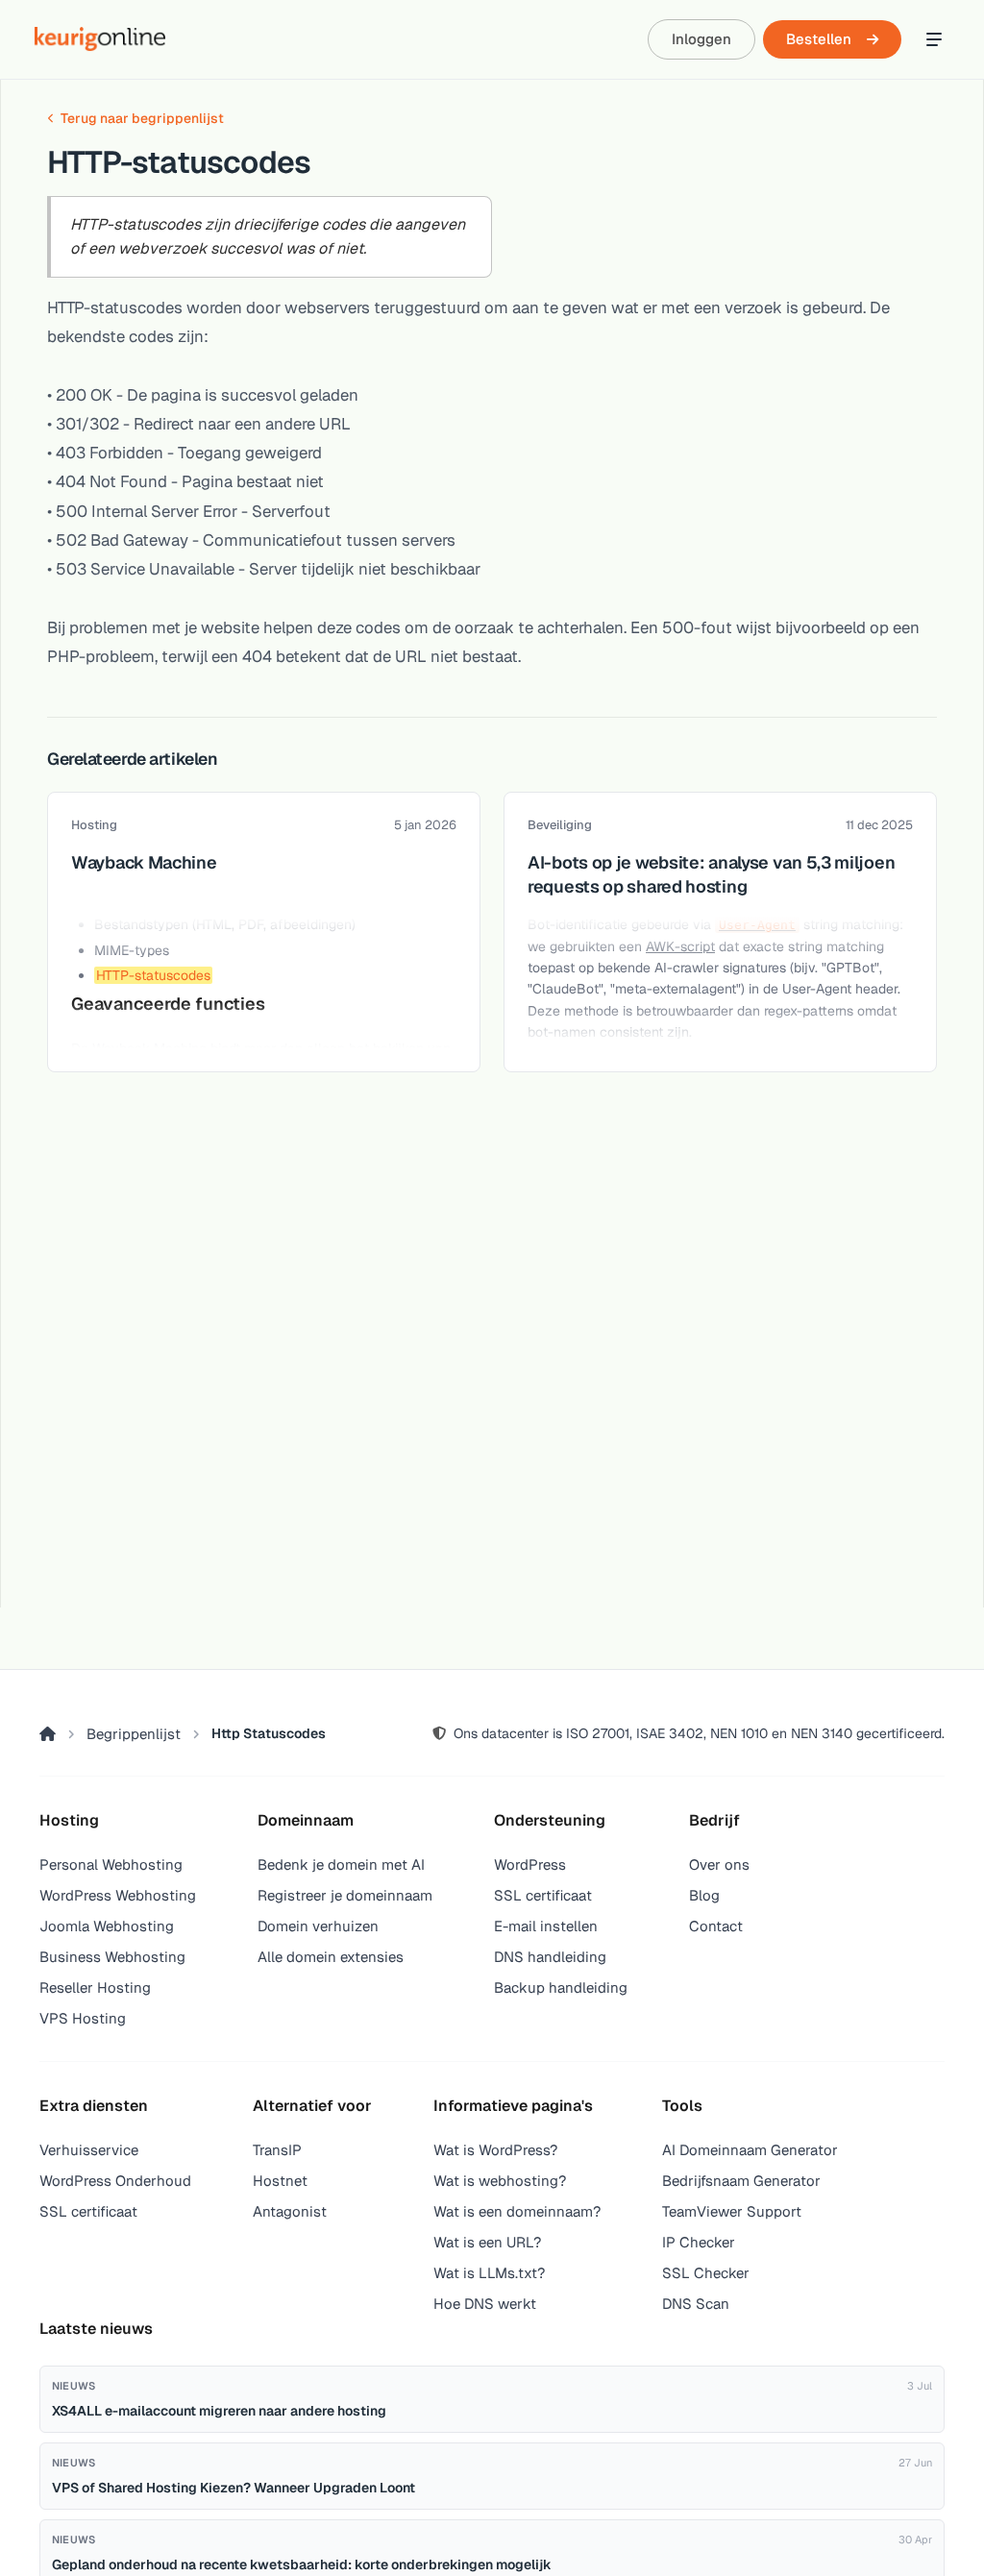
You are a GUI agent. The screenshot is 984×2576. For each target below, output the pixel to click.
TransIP (277, 2150)
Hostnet (280, 2181)
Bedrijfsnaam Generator (741, 2181)
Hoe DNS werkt (485, 2304)
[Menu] (934, 39)
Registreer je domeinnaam (345, 1895)
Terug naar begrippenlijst (142, 118)
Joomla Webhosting (107, 1926)
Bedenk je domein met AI (341, 1865)
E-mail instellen (546, 1926)
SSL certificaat (543, 1895)
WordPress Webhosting (118, 1895)
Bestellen (819, 39)
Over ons (719, 1865)
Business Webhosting (112, 1957)
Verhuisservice (89, 2150)
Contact (716, 1926)
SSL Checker (706, 2273)
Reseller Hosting (95, 1987)
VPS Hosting (83, 2018)
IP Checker (699, 2242)
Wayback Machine (144, 862)
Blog (704, 1895)
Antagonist (290, 2211)
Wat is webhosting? (500, 2181)
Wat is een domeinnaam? (517, 2211)
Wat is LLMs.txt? (489, 2273)
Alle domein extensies (331, 1957)
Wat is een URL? (487, 2242)
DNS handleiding (550, 1957)
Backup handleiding (561, 1987)
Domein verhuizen (318, 1926)
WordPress (530, 1865)
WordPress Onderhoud (115, 2181)
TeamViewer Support (732, 2211)
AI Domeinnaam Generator (750, 2150)
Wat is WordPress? (495, 2150)
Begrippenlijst (134, 1734)
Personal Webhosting (111, 1865)
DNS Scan (696, 2304)
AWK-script (680, 946)
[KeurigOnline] (100, 39)
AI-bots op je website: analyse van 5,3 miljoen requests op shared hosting (711, 874)
